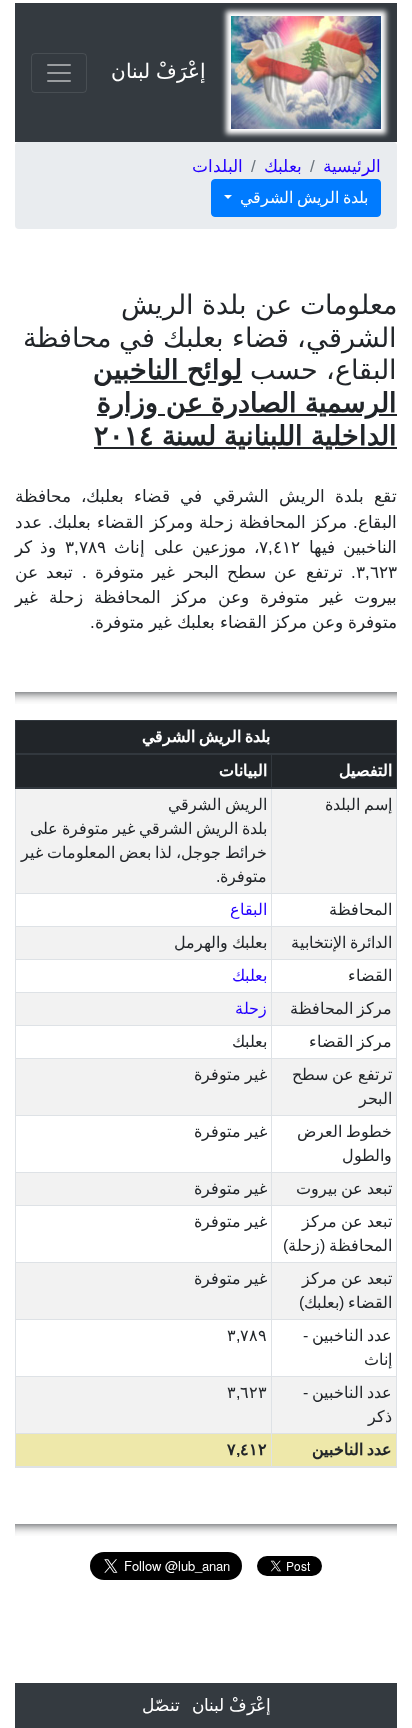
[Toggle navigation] (59, 73)
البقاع (248, 909)
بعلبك (283, 166)
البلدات (217, 166)
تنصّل (161, 1705)
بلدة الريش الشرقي (302, 197)
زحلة (251, 1008)
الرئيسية (352, 166)
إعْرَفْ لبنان (158, 71)
